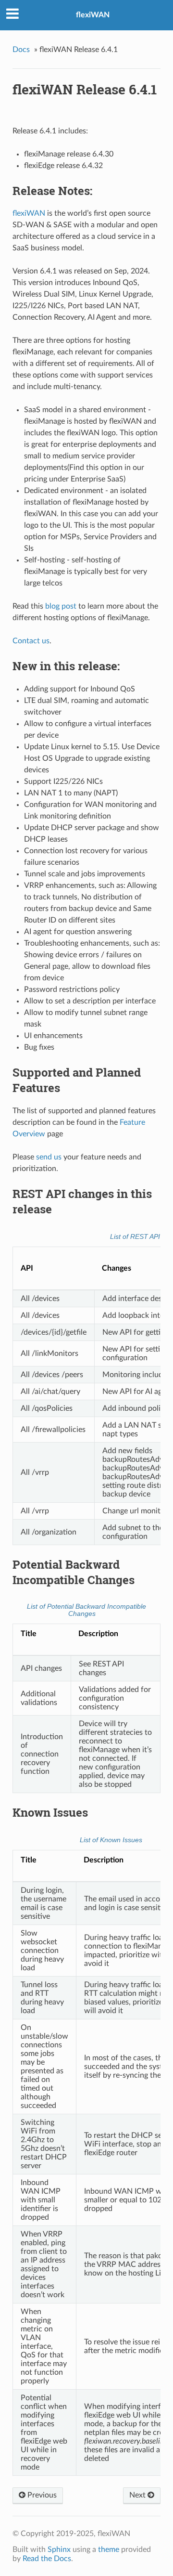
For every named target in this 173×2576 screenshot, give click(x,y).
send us (49, 1157)
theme (109, 2550)
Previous (41, 2495)
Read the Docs (47, 2559)
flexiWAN (93, 15)
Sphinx (59, 2550)
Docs (21, 50)
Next (138, 2495)
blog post (61, 606)
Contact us (31, 641)
